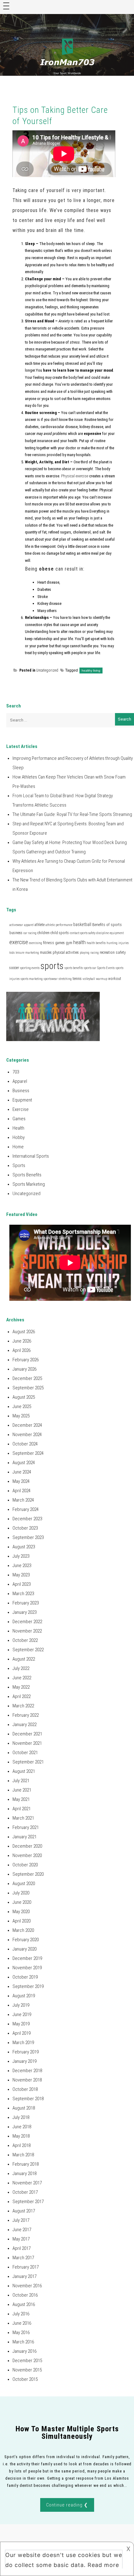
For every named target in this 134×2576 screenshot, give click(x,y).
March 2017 (23, 2258)
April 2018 (22, 2145)
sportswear (51, 979)
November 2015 (27, 2370)
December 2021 (27, 1734)
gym (69, 943)
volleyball (89, 979)
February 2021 (26, 1827)
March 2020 (23, 1930)
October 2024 (25, 1444)
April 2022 (22, 1696)
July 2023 (21, 1556)
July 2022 (21, 1668)
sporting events (30, 968)
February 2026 (26, 1360)
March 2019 (23, 2043)
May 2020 (21, 1912)
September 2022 (28, 1650)
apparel (29, 925)
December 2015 (27, 2361)
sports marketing (32, 979)
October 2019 (25, 1977)
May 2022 (21, 1687)
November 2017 (27, 2183)
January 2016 (24, 2351)
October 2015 (25, 2379)
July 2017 (21, 2220)
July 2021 (21, 1781)
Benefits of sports (107, 925)
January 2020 (24, 1949)
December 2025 (27, 1378)
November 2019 (27, 1968)
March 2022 (23, 1706)
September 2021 (28, 1762)
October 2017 (25, 2192)
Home (18, 1147)
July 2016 (21, 2314)
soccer (14, 968)
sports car (90, 968)
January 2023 (24, 1612)
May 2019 (21, 2024)
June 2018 (22, 2127)
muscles (46, 953)
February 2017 (26, 2267)
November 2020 (27, 1855)
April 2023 (22, 1584)
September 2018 (28, 2099)
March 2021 (23, 1818)
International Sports (31, 1156)
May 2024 (21, 1481)
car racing (30, 933)
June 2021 (22, 1790)
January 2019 (24, 2061)
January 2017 (24, 2276)
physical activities (66, 953)
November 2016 (27, 2286)
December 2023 (27, 1519)
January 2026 (24, 1369)
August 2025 (24, 1397)
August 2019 (24, 1996)
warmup (102, 979)
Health (18, 1128)
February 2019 (26, 2052)
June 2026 (22, 1341)
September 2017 (28, 2202)
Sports (19, 1165)
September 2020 (28, 1874)
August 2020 (24, 1884)
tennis (77, 979)
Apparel (20, 1081)
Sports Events (106, 968)
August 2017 (24, 2211)
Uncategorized (47, 670)
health (79, 942)
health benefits (96, 943)
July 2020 (21, 1893)
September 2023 (28, 1537)
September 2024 (28, 1453)
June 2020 (22, 1902)
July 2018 (21, 2117)
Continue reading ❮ (67, 2505)
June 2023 (22, 1565)
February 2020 (26, 1940)
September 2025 (28, 1388)
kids (12, 953)
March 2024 (23, 1500)
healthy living (91, 671)
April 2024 (22, 1491)
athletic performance (59, 925)
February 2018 (26, 2164)
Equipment (22, 1100)
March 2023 (23, 1594)
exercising (36, 943)
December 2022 (27, 1622)
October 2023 (25, 1528)
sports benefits (74, 968)
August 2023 (24, 1547)
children (43, 933)
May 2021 (21, 1799)
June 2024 (22, 1472)
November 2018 (27, 2080)
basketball (82, 924)
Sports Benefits (27, 1175)
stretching (65, 979)
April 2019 (22, 2033)
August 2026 (24, 1332)
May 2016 (21, 2332)
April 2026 (22, 1350)
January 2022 (24, 1725)
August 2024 (24, 1463)
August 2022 (24, 1659)
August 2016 (24, 2304)
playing (85, 953)
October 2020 (25, 1865)
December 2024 (27, 1425)
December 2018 (27, 2071)
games (60, 943)
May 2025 (21, 1416)
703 (16, 1072)
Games (19, 1119)
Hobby (19, 1137)
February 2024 (26, 1509)
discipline (103, 933)
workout (115, 979)
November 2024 (27, 1435)
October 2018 (25, 2089)
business (16, 933)
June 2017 (22, 2230)
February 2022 (26, 1715)
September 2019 (28, 1986)
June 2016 (22, 2323)
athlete (40, 925)
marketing (32, 953)
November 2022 (27, 1631)
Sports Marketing (29, 1184)
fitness (49, 943)
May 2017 (21, 2239)
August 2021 (24, 1771)
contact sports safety (83, 933)
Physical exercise (75, 476)
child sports (60, 933)
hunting (112, 943)
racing (95, 953)
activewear (16, 925)
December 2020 (27, 1846)
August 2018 (24, 2108)
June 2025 (22, 1406)
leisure (20, 953)
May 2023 (21, 1575)
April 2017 (22, 2248)
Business (21, 1091)
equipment (117, 933)
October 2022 (25, 1640)
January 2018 (24, 2173)
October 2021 (25, 1753)
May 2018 (21, 2136)
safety (121, 952)
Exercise (21, 1109)
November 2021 (27, 1743)
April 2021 (22, 1809)
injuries (124, 943)
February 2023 (26, 1603)
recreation (107, 953)
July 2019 (21, 2005)
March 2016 (23, 2342)
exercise (19, 942)
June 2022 (22, 1678)
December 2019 (27, 1958)
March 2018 (23, 2155)
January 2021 (24, 1837)
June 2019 (22, 2014)
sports (52, 966)
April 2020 (22, 1921)
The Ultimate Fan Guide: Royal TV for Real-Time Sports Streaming (72, 814)
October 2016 (25, 2295)
